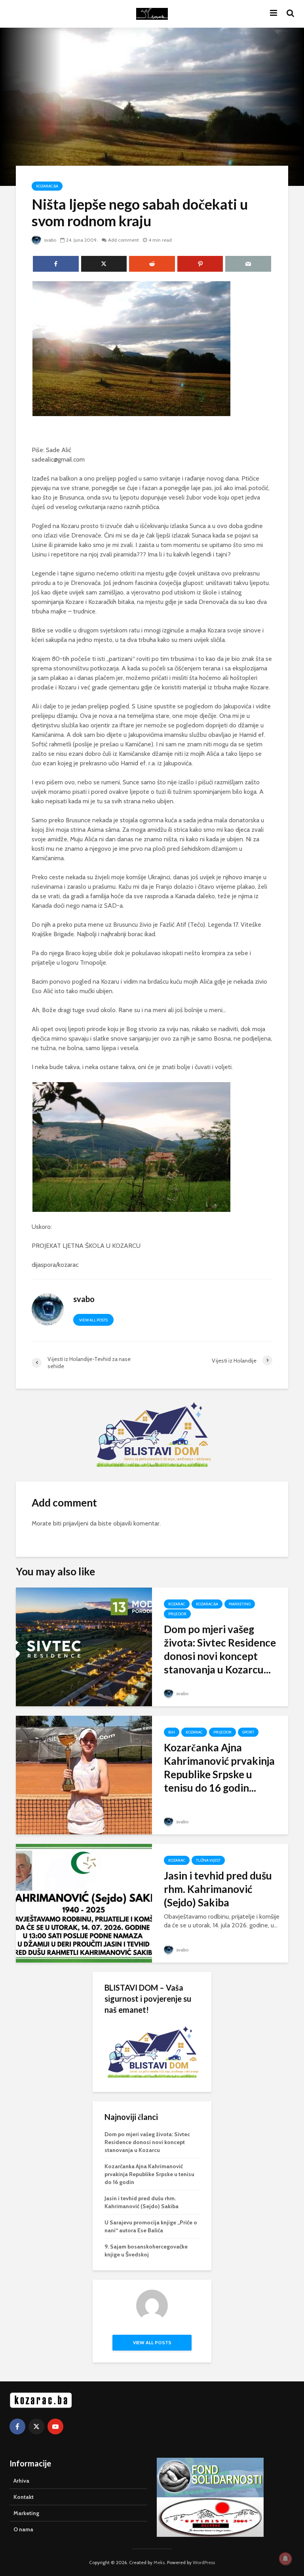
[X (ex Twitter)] (36, 2426)
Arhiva (21, 2481)
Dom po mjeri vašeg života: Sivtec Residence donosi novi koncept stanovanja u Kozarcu (147, 2142)
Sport (248, 1732)
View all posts (93, 1320)
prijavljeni (76, 1523)
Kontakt (24, 2497)
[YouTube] (55, 2426)
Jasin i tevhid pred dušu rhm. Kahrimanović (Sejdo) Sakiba (218, 1889)
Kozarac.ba (47, 186)
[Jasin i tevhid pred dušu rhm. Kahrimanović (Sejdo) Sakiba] (84, 1903)
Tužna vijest (208, 1860)
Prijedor (177, 1614)
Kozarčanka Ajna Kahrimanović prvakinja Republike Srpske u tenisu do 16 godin (149, 2174)
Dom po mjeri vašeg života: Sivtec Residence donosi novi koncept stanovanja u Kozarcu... (220, 1649)
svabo (49, 240)
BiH (172, 1732)
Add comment (123, 240)
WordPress (204, 2562)
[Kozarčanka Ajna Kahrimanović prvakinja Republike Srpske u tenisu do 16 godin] (84, 1774)
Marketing (240, 1604)
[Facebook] (17, 2426)
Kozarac (177, 1604)
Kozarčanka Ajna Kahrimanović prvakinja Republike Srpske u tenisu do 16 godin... (219, 1768)
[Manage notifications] (285, 2559)
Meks (159, 2562)
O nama (23, 2529)
